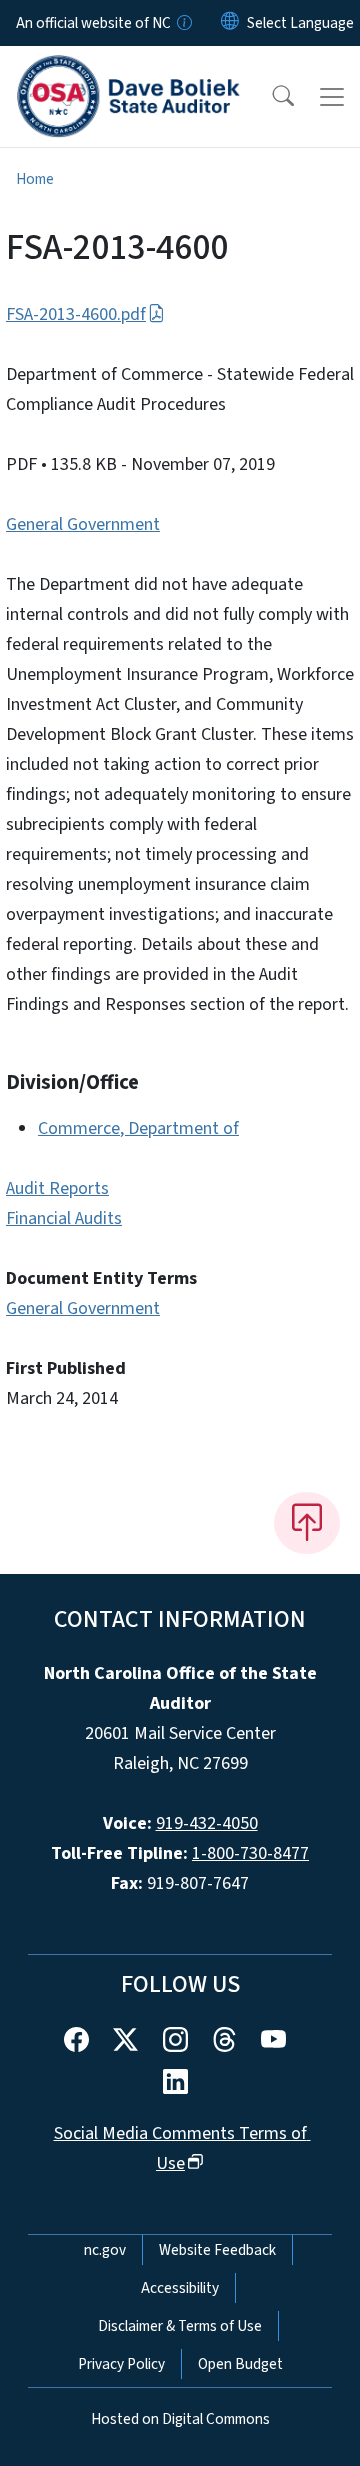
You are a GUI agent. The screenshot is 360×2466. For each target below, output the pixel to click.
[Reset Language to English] (230, 23)
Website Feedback (217, 2250)
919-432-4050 (207, 1823)
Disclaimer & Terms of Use (180, 2326)
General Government (83, 524)
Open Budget (240, 2364)
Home (35, 179)
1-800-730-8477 (250, 1853)
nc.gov (105, 2250)
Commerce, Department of (138, 1128)
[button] (270, 97)
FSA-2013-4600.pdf (76, 314)
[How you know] (183, 23)
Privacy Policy (121, 2364)
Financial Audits (64, 1218)
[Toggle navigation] (332, 97)
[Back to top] (307, 1523)
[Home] (128, 69)
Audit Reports (57, 1188)
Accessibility (180, 2288)
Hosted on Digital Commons (180, 2419)
